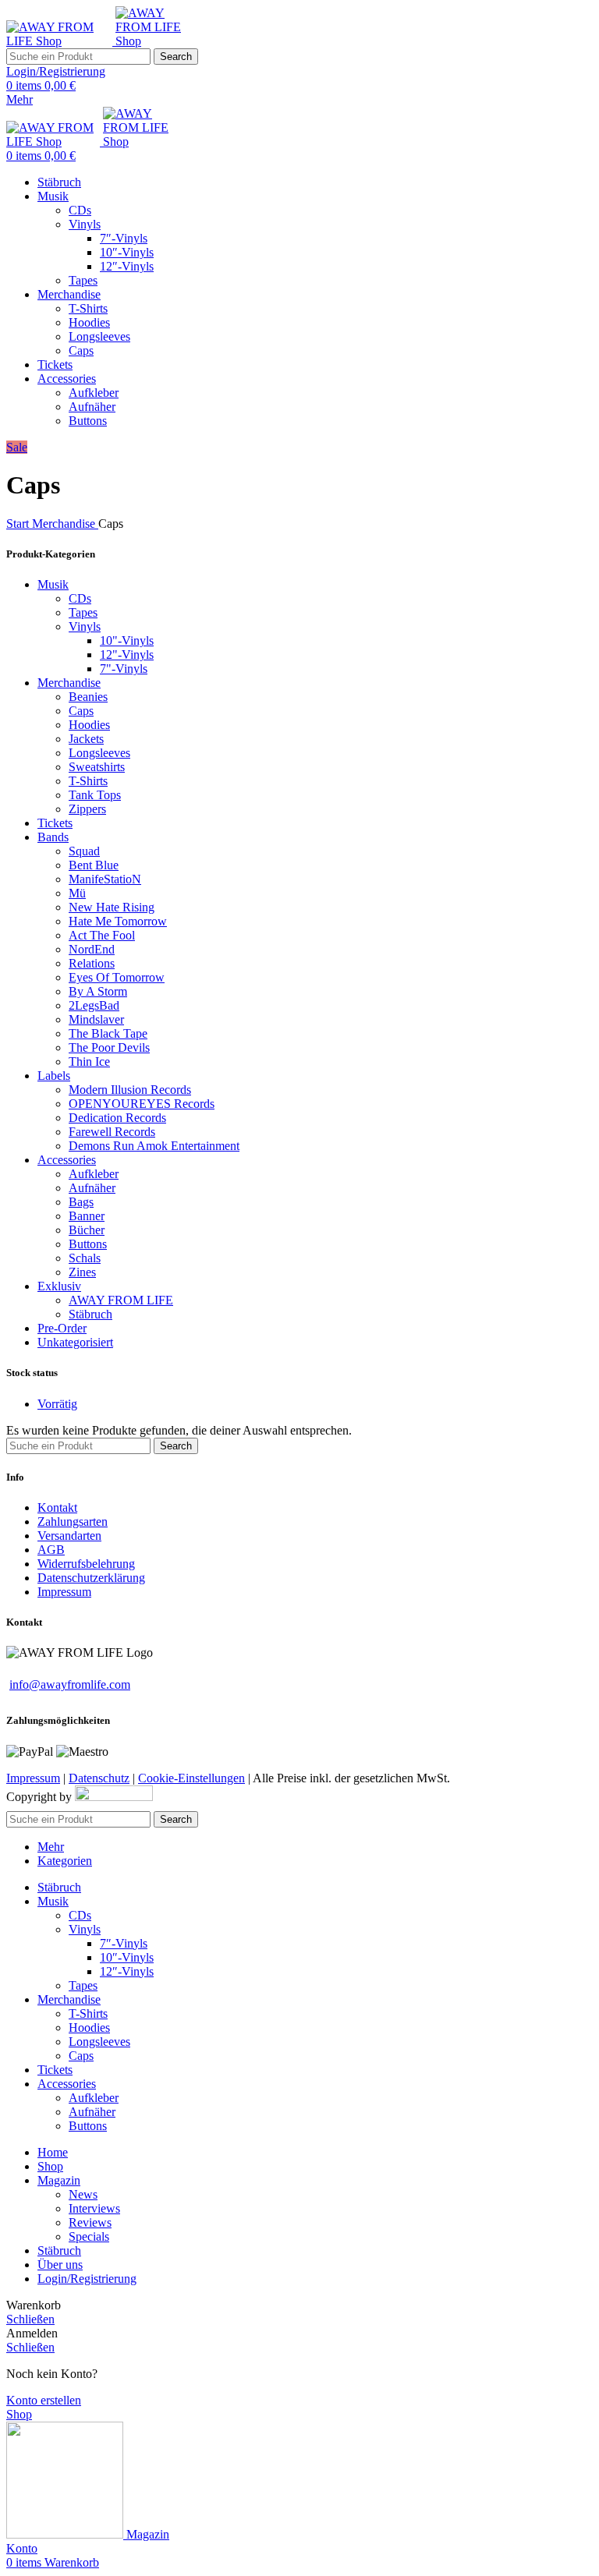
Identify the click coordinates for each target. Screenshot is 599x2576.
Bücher (87, 1230)
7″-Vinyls (124, 238)
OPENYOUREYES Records (142, 1104)
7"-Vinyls (124, 669)
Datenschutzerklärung (91, 1578)
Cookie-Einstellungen (191, 1778)
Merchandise (65, 524)
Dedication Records (117, 1118)
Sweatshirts (97, 767)
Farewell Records (112, 1132)
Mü (77, 893)
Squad (84, 851)
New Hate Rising (112, 907)
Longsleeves (99, 336)
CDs (80, 210)
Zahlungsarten (73, 1522)
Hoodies (89, 322)
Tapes (83, 280)
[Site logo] (61, 41)
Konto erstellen (44, 2400)
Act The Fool (102, 935)
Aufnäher (92, 407)
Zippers (87, 809)
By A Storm (98, 991)
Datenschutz (99, 1778)
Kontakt (57, 1507)
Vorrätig (57, 1404)
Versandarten (69, 1536)
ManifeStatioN (105, 879)
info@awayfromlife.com (70, 1684)
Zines (82, 1272)
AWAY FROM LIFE (121, 1300)
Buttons (88, 421)
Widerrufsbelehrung (86, 1564)
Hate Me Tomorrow (118, 921)
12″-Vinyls (127, 266)
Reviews (90, 2222)
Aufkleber (94, 393)
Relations (92, 963)
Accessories (67, 1160)
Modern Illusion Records (130, 1090)
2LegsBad (94, 1005)
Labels (54, 1076)
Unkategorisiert (75, 1342)
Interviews (94, 2208)
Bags (81, 1202)
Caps (81, 350)
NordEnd (92, 949)
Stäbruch (90, 1314)
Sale (17, 447)
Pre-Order (62, 1328)
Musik (53, 584)
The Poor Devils (109, 1047)
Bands (53, 837)
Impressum (64, 1592)
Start (19, 524)
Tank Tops (95, 795)
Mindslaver (96, 1019)
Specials (89, 2236)
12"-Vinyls (127, 655)
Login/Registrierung (87, 2279)
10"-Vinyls (127, 640)
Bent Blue (94, 865)
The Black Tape (108, 1033)
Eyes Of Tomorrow (117, 977)
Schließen (30, 2319)
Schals (85, 1258)
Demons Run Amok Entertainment (154, 1146)
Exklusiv (59, 1286)
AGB (51, 1550)
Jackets (86, 739)
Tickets (55, 823)
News (83, 2194)
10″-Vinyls (127, 252)
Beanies (88, 697)
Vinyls (85, 224)
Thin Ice (89, 1062)
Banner (87, 1216)
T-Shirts (88, 308)
